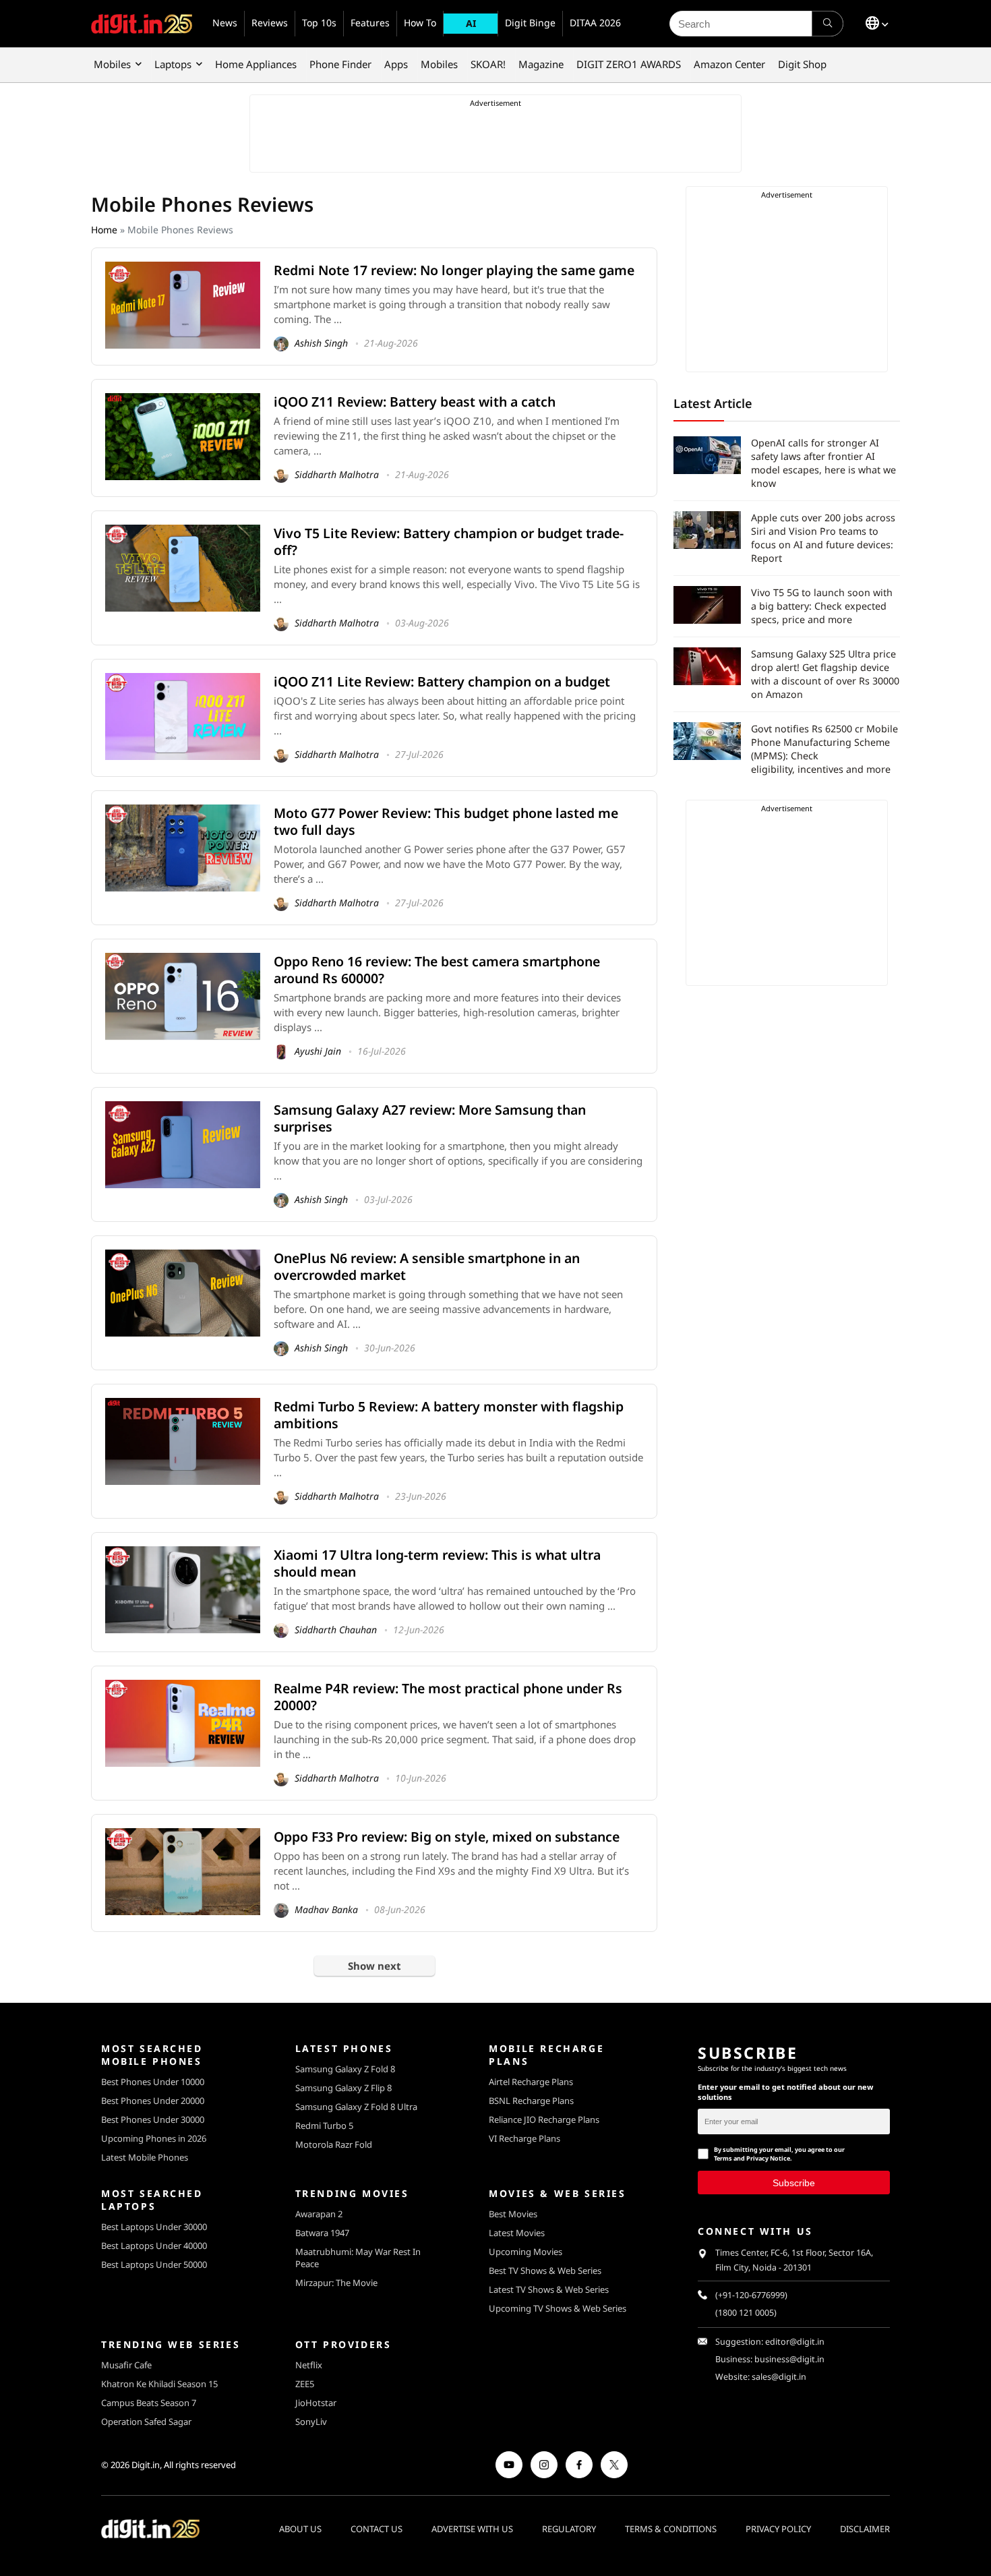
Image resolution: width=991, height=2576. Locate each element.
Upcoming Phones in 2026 (154, 2138)
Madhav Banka (325, 1909)
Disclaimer (865, 2529)
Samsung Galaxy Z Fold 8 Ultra (356, 2107)
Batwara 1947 (322, 2233)
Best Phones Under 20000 (153, 2101)
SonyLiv (311, 2422)
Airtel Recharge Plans (531, 2082)
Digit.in (146, 2465)
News (225, 23)
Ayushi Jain (317, 1051)
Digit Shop (802, 64)
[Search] (828, 24)
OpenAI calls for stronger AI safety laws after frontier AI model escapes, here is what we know (823, 463)
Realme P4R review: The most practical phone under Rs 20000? (448, 1697)
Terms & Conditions (671, 2529)
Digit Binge (530, 23)
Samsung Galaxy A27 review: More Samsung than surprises (430, 1118)
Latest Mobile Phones (145, 2157)
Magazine (541, 64)
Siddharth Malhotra (335, 474)
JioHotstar (316, 2403)
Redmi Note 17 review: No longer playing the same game (454, 270)
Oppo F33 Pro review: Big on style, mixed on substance (447, 1837)
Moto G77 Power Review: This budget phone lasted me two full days (446, 821)
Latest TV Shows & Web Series (549, 2289)
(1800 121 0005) (746, 2313)
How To (420, 23)
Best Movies (513, 2214)
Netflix (309, 2365)
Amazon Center (729, 64)
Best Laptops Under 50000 (154, 2264)
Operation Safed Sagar (146, 2422)
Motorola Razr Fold (334, 2144)
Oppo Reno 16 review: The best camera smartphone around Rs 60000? (437, 970)
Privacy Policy (778, 2529)
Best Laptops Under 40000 (154, 2246)
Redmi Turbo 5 (324, 2126)
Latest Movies (517, 2233)
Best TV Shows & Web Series (545, 2271)
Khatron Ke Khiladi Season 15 (159, 2384)
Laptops (173, 64)
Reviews (270, 23)
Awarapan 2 (319, 2214)
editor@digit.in (795, 2342)
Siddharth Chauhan (334, 1630)
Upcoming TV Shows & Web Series (558, 2308)
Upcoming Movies (525, 2252)
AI (471, 23)
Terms (723, 2158)
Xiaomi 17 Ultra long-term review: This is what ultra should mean (437, 1563)
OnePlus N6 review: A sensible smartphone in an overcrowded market (427, 1266)
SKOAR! (488, 64)
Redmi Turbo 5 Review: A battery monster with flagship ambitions (449, 1415)
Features (370, 23)
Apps (396, 64)
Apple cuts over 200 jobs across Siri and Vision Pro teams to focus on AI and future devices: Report (823, 538)
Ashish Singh (320, 343)
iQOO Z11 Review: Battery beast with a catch (415, 402)
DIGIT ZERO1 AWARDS (629, 64)
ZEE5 (305, 2384)
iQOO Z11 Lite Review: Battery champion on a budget (442, 681)
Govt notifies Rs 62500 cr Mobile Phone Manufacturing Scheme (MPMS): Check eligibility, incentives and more (824, 749)
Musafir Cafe (126, 2365)
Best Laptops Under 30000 (154, 2227)
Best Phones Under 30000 (153, 2119)
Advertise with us (472, 2529)
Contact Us (377, 2529)
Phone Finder (340, 64)
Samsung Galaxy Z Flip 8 (343, 2088)
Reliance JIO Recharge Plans (544, 2119)
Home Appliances (256, 64)
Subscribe (794, 2183)
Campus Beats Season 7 (149, 2403)
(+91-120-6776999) (751, 2295)
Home (104, 230)
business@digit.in (789, 2359)
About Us (300, 2529)
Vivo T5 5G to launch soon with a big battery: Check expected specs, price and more (822, 606)
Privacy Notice (768, 2158)
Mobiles (112, 64)
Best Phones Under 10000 (153, 2082)
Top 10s (319, 23)
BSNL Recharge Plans (531, 2101)
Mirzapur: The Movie (336, 2283)
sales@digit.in (779, 2377)
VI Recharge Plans (524, 2138)
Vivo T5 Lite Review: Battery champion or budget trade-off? (449, 541)
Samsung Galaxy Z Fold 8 (345, 2069)
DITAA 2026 (595, 23)
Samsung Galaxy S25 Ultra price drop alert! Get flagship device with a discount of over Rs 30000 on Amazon (825, 674)
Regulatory (569, 2529)
